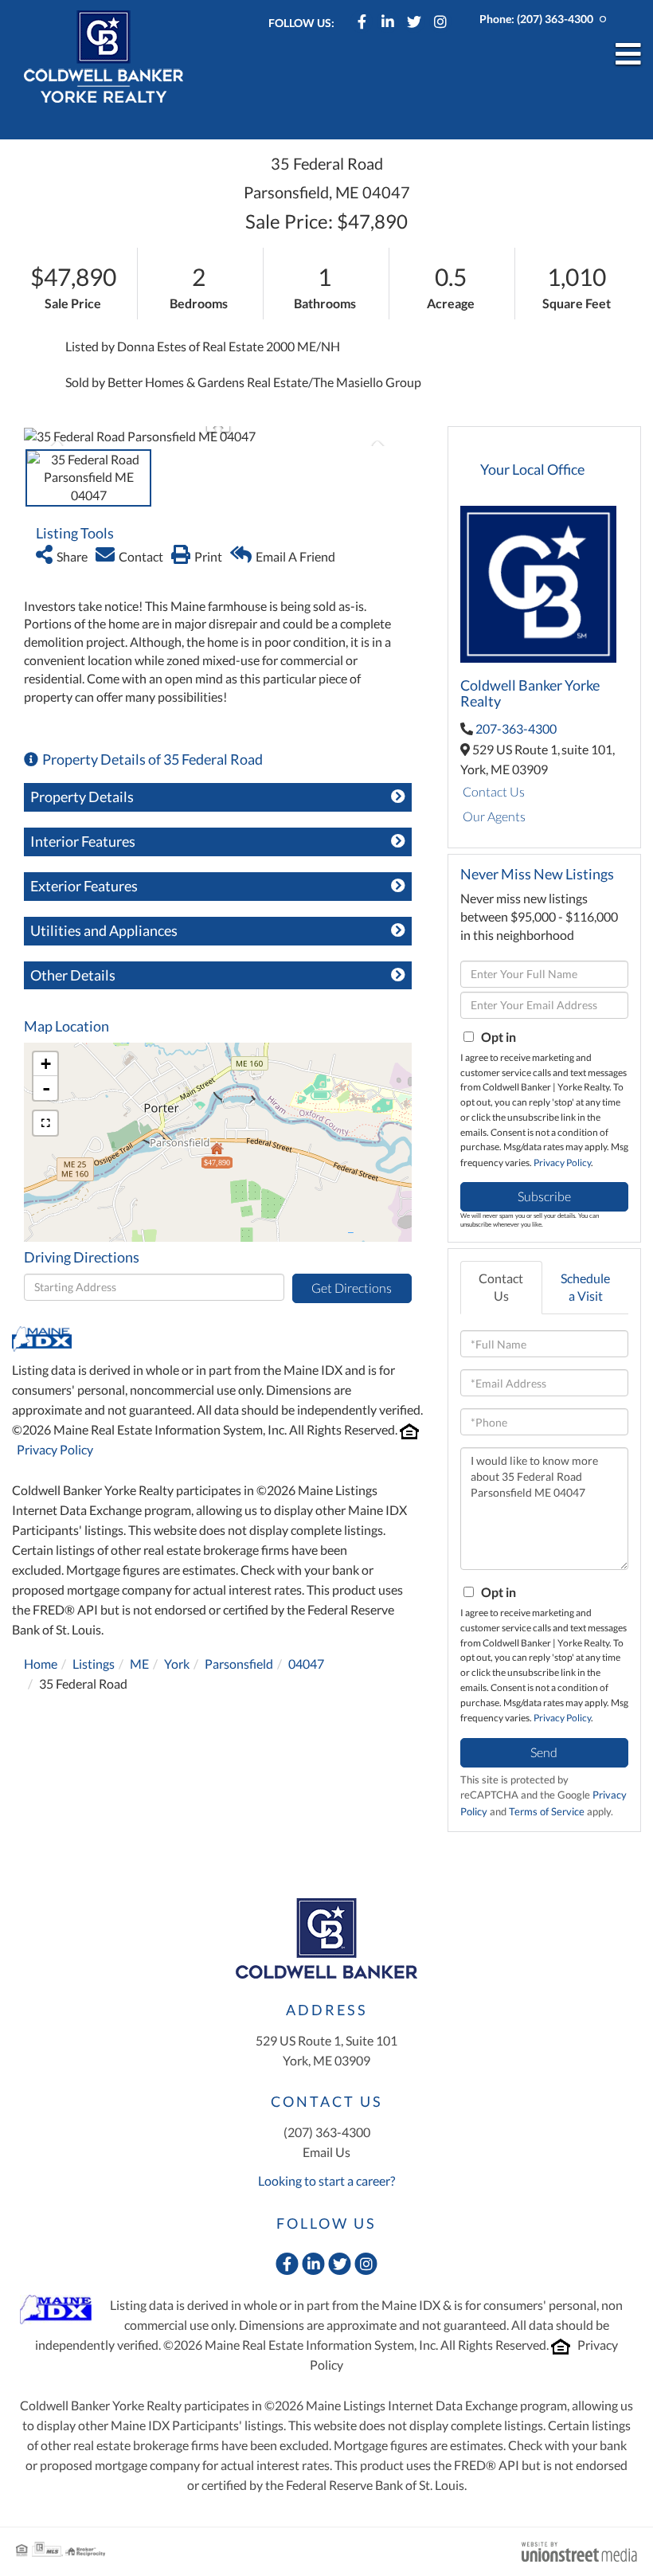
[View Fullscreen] (45, 1123)
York (177, 1664)
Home (41, 1664)
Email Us (326, 2152)
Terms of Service (547, 1811)
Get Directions (352, 1288)
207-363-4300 (516, 728)
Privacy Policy (55, 1449)
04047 (306, 1664)
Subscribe (544, 1196)
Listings (94, 1664)
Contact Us (494, 791)
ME (139, 1664)
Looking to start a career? (326, 2181)
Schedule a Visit (585, 1287)
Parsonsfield (239, 1664)
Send (544, 1752)
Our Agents (494, 816)
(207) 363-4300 (555, 19)
